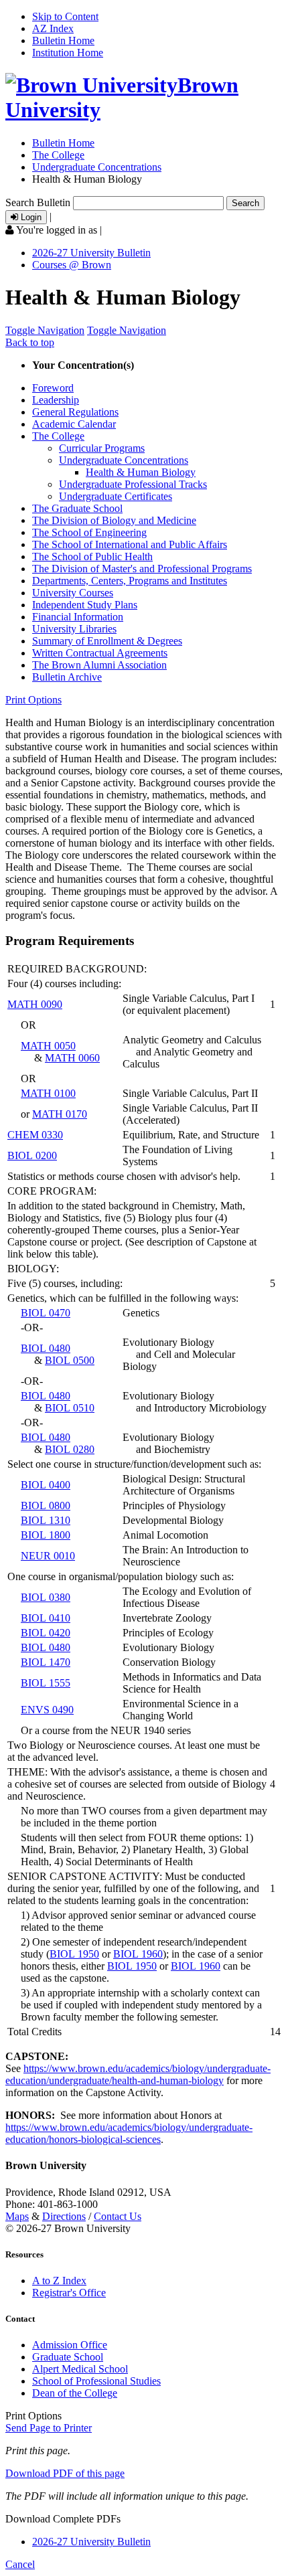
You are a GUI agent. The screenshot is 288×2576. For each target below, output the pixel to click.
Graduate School (68, 2357)
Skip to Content (65, 16)
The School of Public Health (92, 556)
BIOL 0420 (46, 1633)
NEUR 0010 (48, 1556)
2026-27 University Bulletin (91, 253)
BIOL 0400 (46, 1485)
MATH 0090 (35, 1004)
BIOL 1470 (46, 1662)
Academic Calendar (74, 424)
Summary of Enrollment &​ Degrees (107, 641)
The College (58, 155)
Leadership (56, 400)
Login (30, 217)
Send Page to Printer (49, 2428)
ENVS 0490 (47, 1710)
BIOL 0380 (46, 1597)
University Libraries (74, 629)
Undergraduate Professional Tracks (133, 484)
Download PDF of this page (65, 2473)
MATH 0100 (48, 1093)
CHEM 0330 (35, 1135)
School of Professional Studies (96, 2381)
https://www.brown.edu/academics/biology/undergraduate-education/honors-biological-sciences (129, 2133)
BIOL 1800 (46, 1535)
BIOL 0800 (46, 1506)
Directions (64, 2216)
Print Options (33, 700)
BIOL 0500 (70, 1360)
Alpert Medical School (80, 2369)
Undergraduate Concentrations (97, 167)
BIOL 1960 (138, 1954)
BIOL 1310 (46, 1520)
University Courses (73, 593)
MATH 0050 (48, 1046)
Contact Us (118, 2216)
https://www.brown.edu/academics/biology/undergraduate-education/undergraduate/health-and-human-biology (138, 2074)
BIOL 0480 (46, 1348)
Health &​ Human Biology (141, 472)
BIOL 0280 (70, 1449)
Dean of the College (75, 2393)
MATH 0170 (60, 1114)
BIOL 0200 (32, 1155)
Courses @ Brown (72, 265)
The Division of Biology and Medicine (114, 520)
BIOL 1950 (74, 1954)
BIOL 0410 (46, 1618)
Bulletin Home (63, 40)
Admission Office (70, 2345)
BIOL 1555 (46, 1683)
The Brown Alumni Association (99, 665)
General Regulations (75, 412)
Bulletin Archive (67, 677)
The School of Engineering (89, 532)
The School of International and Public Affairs (130, 544)
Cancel (20, 2564)
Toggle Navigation (45, 330)
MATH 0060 (72, 1058)
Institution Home (68, 53)
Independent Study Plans (85, 605)
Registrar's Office (69, 2293)
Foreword (53, 388)
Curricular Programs (102, 448)
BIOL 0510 (70, 1408)
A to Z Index (59, 2281)
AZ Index (53, 28)
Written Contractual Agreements (100, 653)
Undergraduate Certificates (116, 496)
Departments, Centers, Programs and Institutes (130, 581)
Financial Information (78, 617)
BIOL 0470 (46, 1313)
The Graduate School (77, 508)
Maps (17, 2216)
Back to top (30, 342)
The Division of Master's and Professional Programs (142, 569)
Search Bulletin (38, 202)
